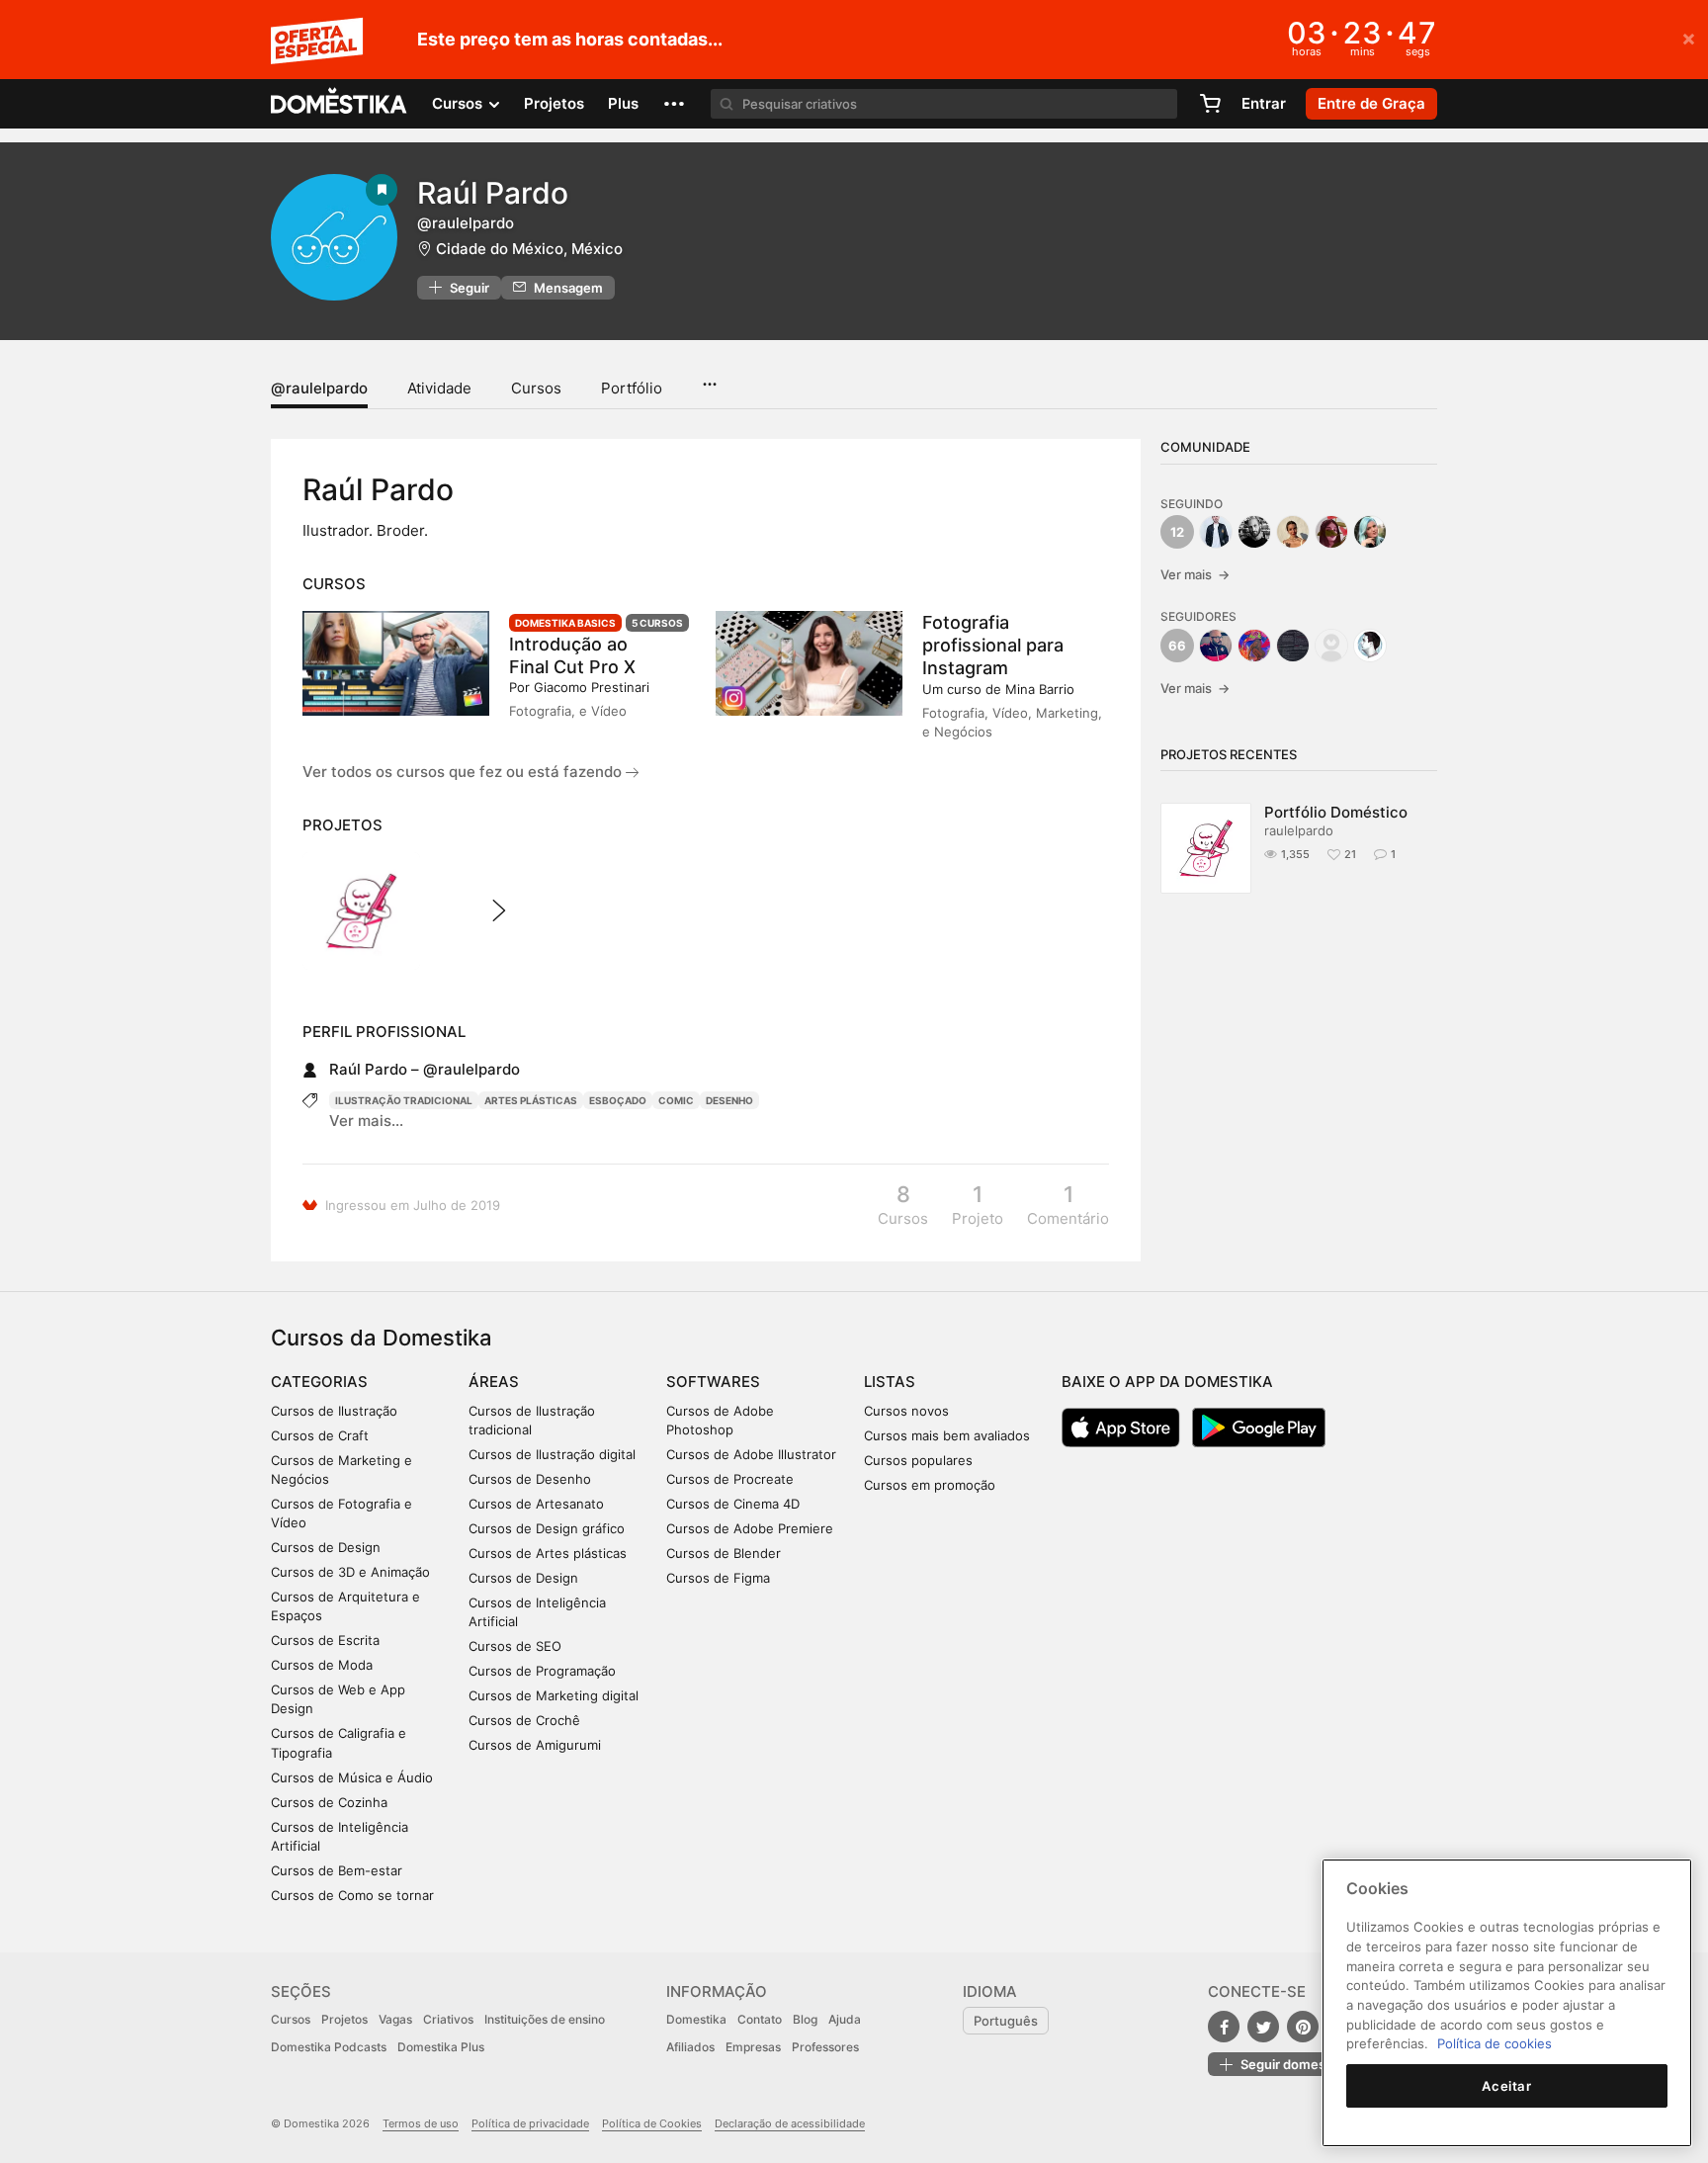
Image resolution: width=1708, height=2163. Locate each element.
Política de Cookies (652, 2123)
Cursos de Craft (320, 1435)
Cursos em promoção (930, 1485)
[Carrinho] (1210, 104)
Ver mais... (366, 1121)
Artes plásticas (531, 1100)
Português (1006, 2021)
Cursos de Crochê (524, 1720)
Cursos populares (918, 1460)
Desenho (729, 1100)
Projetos (554, 103)
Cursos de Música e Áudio (352, 1777)
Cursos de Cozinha (329, 1802)
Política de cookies (1494, 2043)
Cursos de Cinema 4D (733, 1504)
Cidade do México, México (529, 249)
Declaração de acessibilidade (790, 2123)
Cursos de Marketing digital (554, 1695)
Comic (676, 1100)
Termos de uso (421, 2123)
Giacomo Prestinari (592, 687)
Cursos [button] (459, 103)
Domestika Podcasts (329, 2047)
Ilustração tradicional (404, 1100)
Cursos (536, 388)
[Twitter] (1263, 2027)
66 (1177, 646)
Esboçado (618, 1100)
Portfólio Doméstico (1336, 812)
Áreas (494, 1382)
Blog (805, 2019)
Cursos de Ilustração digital (552, 1454)
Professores (825, 2047)
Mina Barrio (1040, 689)
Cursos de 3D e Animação (350, 1572)
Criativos (448, 2019)
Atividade (439, 388)
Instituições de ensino (545, 2019)
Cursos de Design (326, 1547)
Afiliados (690, 2047)
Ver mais (1195, 574)
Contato (760, 2019)
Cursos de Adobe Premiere (750, 1528)
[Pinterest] (1303, 2027)
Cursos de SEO (515, 1646)
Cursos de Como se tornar (352, 1895)
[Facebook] (1224, 2027)
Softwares (713, 1382)
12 (1177, 532)
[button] (674, 104)
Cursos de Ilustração (334, 1411)
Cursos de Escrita (325, 1640)
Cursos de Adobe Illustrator (751, 1454)
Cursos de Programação (542, 1671)
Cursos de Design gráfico (547, 1528)
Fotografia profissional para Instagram (993, 645)
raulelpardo (1299, 830)
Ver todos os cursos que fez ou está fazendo (464, 772)
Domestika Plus (441, 2047)
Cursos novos (906, 1411)
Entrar (1264, 103)
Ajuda (845, 2019)
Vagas (395, 2019)
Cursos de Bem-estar (337, 1870)
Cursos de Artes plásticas (548, 1553)
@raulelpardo (319, 388)
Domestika (696, 2019)
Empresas (753, 2047)
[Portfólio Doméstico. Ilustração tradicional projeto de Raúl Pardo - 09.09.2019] (361, 911)
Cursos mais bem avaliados (947, 1435)
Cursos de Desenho (530, 1479)
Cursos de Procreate (730, 1479)
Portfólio (632, 388)
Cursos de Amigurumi (535, 1745)
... (709, 378)
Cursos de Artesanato (536, 1504)
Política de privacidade (530, 2123)
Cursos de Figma (718, 1578)
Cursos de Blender (724, 1553)
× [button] (1689, 38)
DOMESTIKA (340, 104)
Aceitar (1507, 2086)
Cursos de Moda (322, 1665)
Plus (623, 103)
